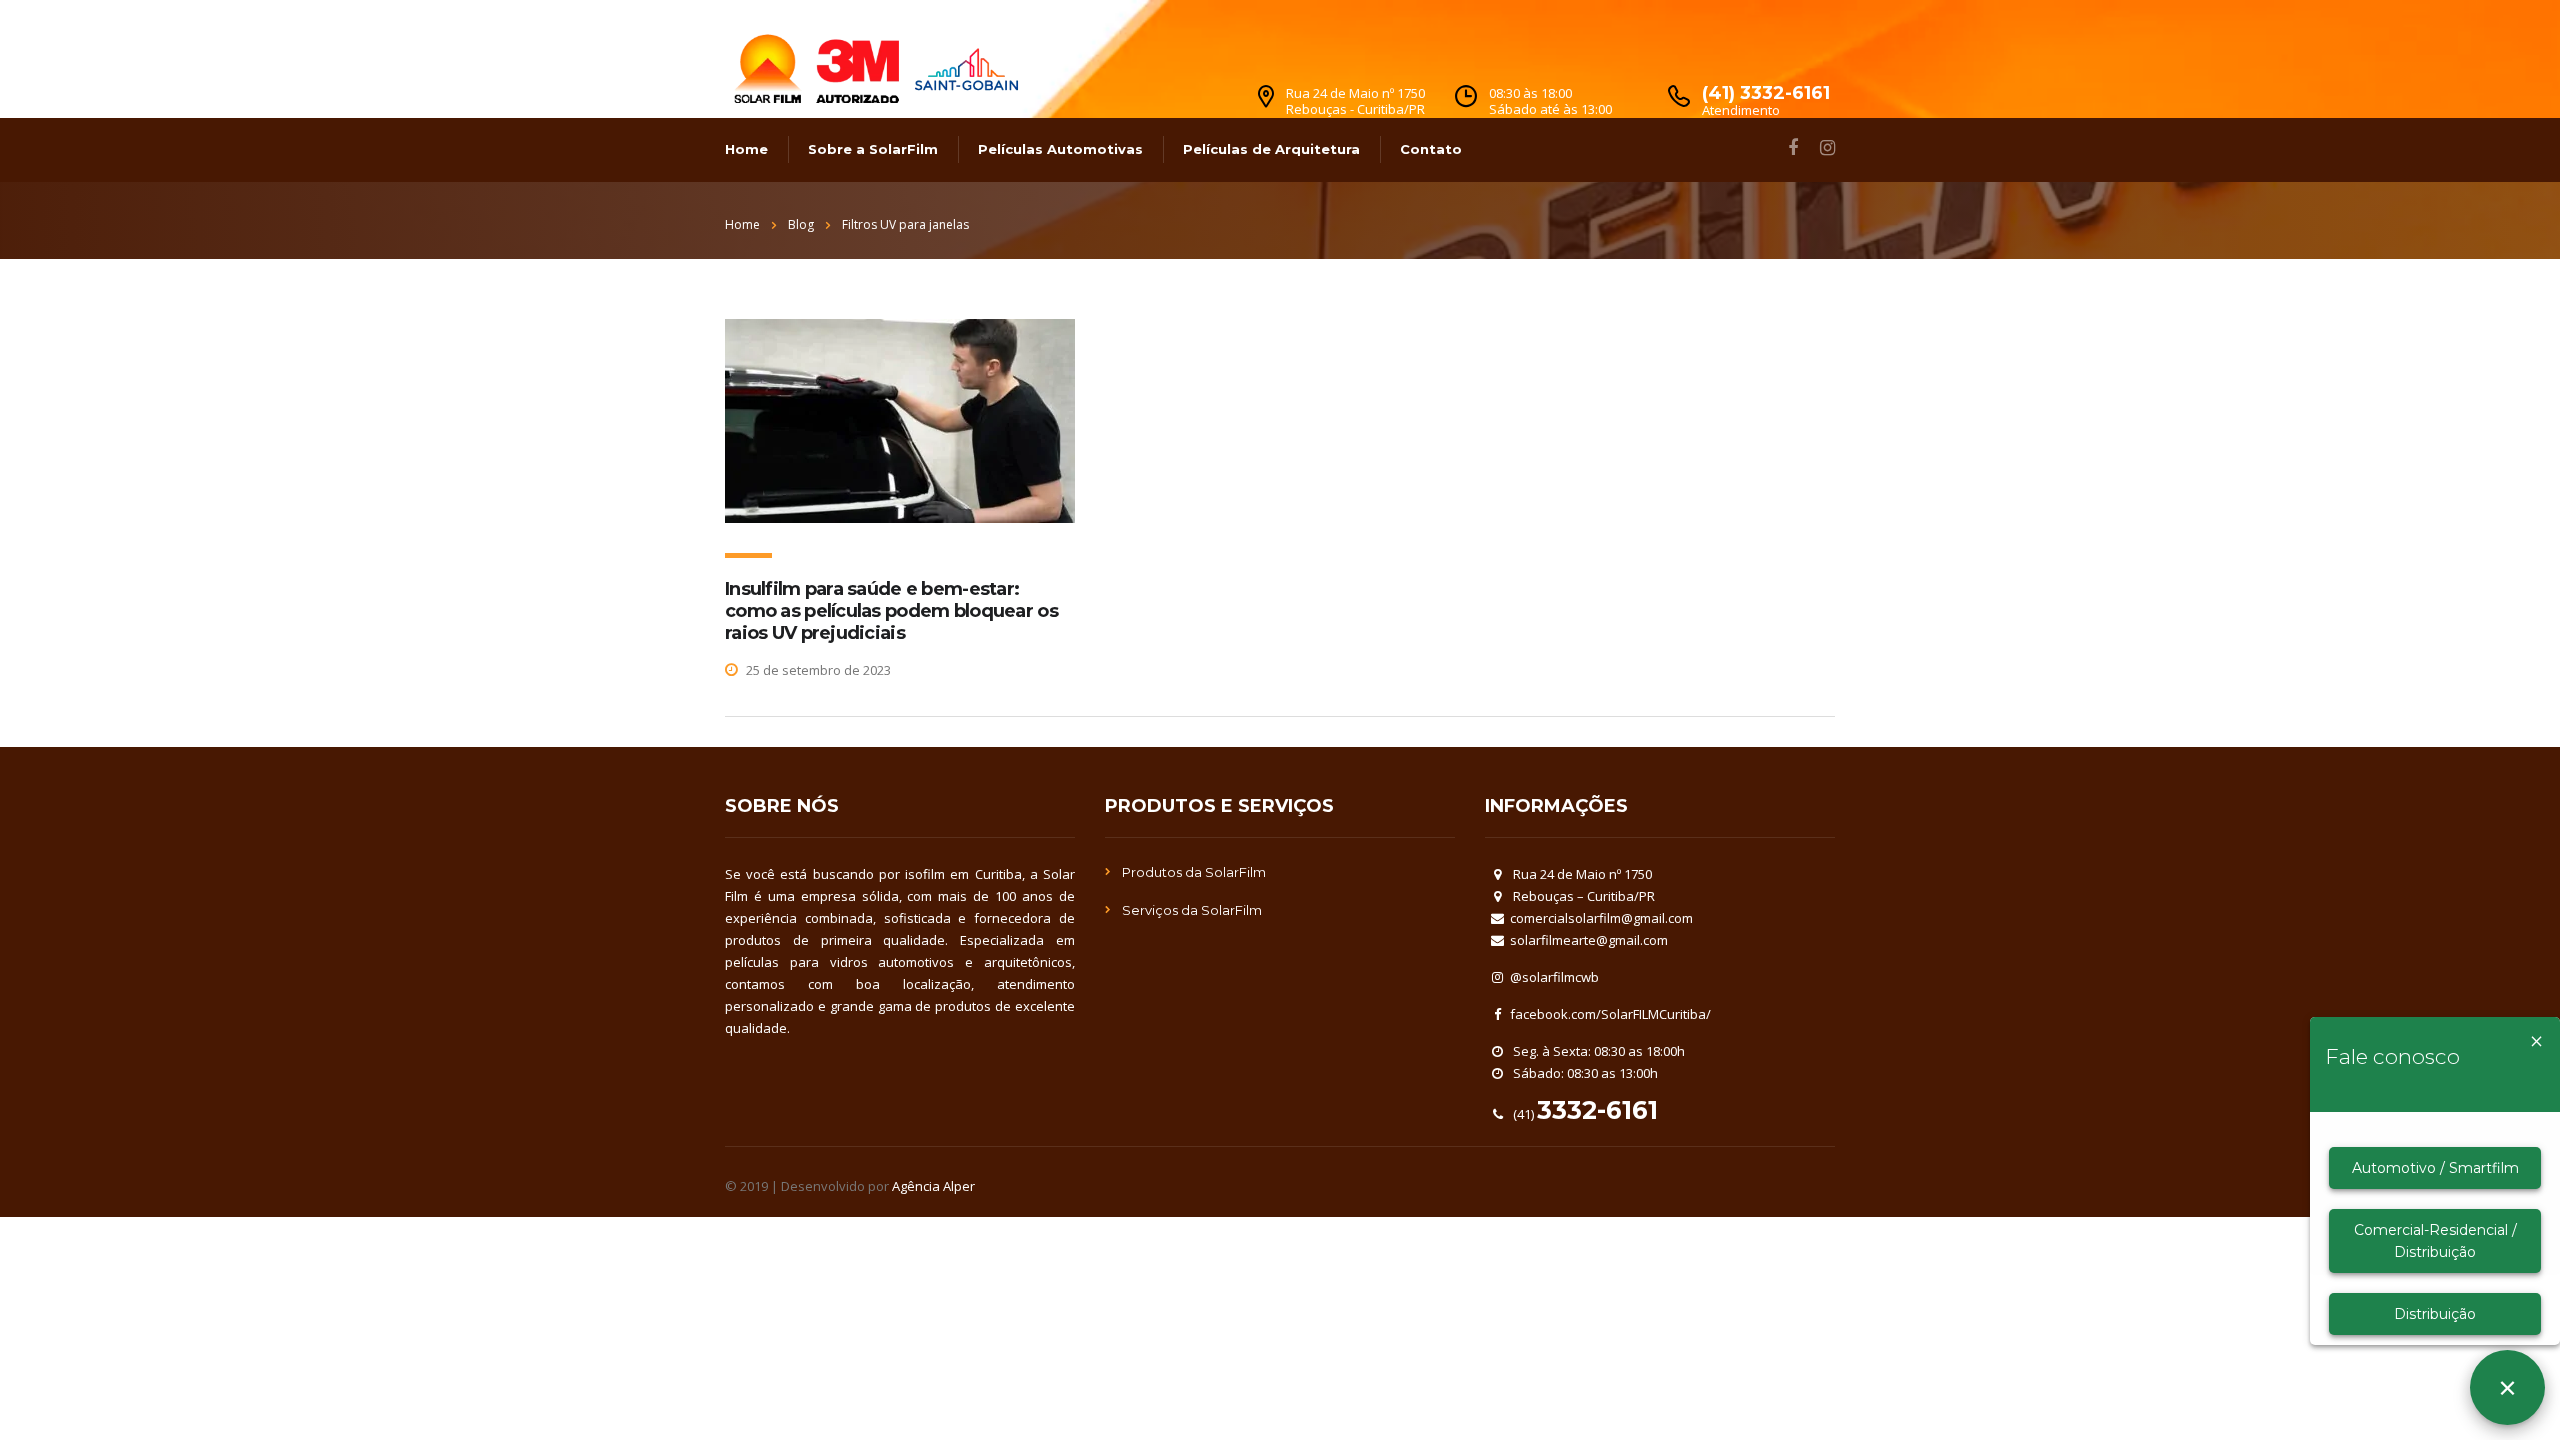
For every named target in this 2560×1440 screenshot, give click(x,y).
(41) (1584, 1114)
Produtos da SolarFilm (1194, 872)
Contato (1431, 149)
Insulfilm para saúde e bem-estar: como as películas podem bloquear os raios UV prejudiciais (891, 611)
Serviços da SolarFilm (1192, 910)
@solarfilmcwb (1554, 977)
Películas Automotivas (1060, 149)
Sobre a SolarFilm (873, 149)
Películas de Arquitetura (1271, 149)
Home (746, 149)
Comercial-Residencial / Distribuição (2435, 1241)
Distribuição (2435, 1314)
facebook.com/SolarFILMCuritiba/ (1610, 1014)
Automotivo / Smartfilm (2435, 1168)
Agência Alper (933, 1186)
